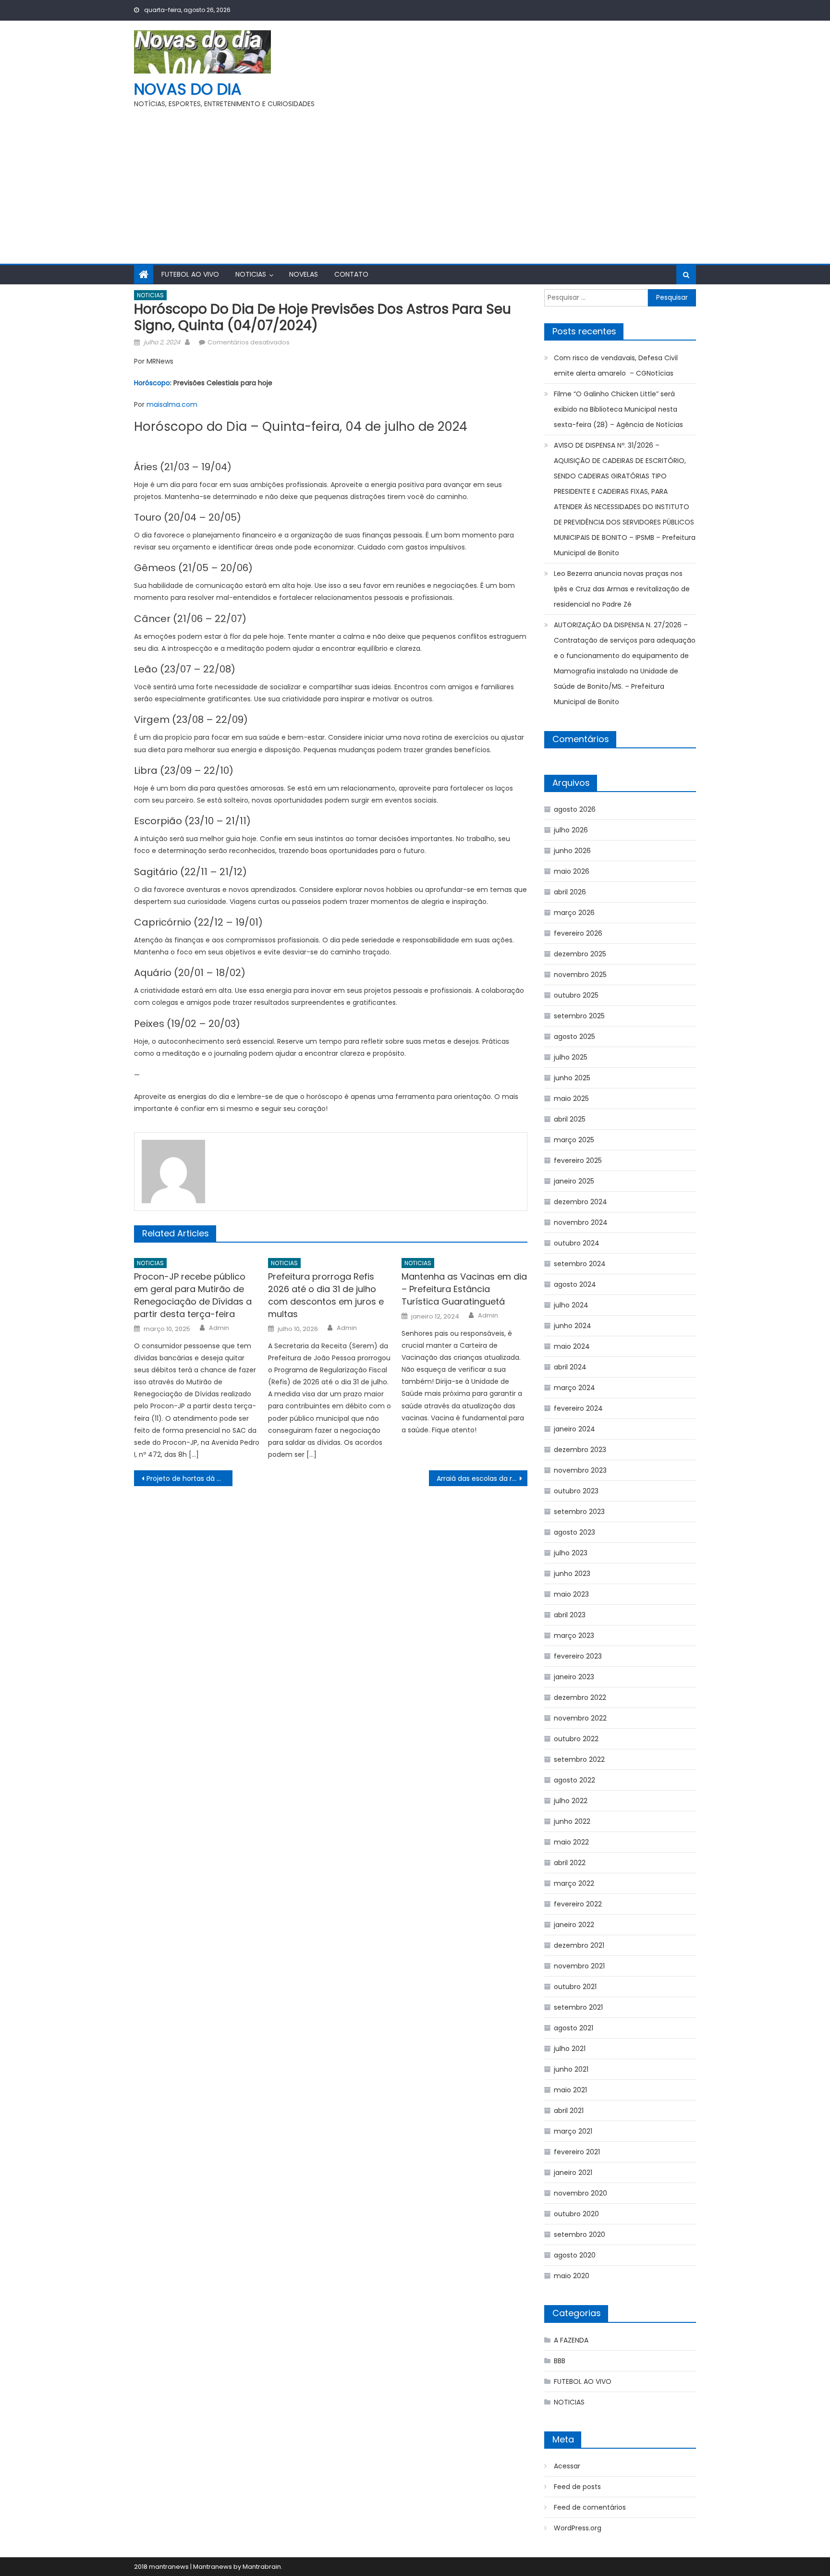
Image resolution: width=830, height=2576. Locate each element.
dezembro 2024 (580, 1202)
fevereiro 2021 (577, 2152)
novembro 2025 (580, 975)
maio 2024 (572, 1346)
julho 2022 (571, 1801)
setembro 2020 (580, 2234)
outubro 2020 (576, 2214)
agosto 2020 (575, 2255)
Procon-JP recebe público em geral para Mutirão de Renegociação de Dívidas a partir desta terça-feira (193, 1295)
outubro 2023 (576, 1491)
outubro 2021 (575, 1987)
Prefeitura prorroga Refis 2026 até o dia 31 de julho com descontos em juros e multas (326, 1295)
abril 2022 (570, 1863)
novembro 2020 (580, 2193)
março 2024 (574, 1388)
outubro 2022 (576, 1739)
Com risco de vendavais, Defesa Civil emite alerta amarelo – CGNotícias (616, 366)
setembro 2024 (580, 1264)
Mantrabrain (262, 2567)
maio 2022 (571, 1842)
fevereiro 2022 (578, 1904)
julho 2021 (570, 2049)
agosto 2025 (574, 1037)
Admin (219, 1328)
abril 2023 (570, 1615)
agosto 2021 (574, 2028)
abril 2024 (570, 1367)
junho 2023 (572, 1574)
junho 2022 (572, 1821)
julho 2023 (571, 1553)
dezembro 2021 (579, 1945)
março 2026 (574, 913)
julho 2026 (571, 830)
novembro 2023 (580, 1470)
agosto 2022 (574, 1780)
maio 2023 (571, 1594)
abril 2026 (570, 892)
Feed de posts (577, 2487)
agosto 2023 (574, 1532)
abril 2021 (569, 2111)
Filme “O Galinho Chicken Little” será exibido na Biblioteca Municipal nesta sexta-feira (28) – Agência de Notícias (618, 409)
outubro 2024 (577, 1243)
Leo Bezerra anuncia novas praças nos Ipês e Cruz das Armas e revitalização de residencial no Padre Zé (622, 589)
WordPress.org (578, 2528)
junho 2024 (573, 1326)
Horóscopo (152, 383)
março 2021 (573, 2131)
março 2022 (574, 1883)
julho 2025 (571, 1057)
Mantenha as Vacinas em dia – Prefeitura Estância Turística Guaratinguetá (464, 1289)
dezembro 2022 (580, 1697)
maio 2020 (572, 2276)
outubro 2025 (576, 995)
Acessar (567, 2466)
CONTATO (351, 274)
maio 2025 (571, 1099)
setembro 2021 (578, 2007)
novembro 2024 (581, 1222)
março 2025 (574, 1140)
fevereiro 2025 (578, 1160)
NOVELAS (304, 274)
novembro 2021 (579, 1966)
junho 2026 (572, 851)
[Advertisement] (415, 182)
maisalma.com (172, 404)
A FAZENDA (571, 2340)
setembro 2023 (579, 1512)
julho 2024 (571, 1305)
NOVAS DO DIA (188, 89)
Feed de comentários (590, 2507)
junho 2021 (571, 2069)
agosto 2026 (575, 809)
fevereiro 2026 (578, 933)
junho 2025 (572, 1078)
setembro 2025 (579, 1016)
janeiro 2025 (574, 1181)
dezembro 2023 (580, 1450)
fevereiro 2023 (578, 1656)
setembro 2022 (579, 1759)
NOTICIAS (251, 274)
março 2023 (574, 1636)
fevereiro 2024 (578, 1408)
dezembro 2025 (580, 954)
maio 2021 (570, 2090)
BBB (560, 2361)
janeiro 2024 (574, 1429)
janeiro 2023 (574, 1677)
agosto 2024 (575, 1284)
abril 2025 (570, 1119)
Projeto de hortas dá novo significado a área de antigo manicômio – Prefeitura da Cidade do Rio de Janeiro (189, 1478)
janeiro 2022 (574, 1925)
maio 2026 (572, 871)
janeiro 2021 (573, 2173)
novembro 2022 (580, 1718)
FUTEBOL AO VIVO (190, 274)
